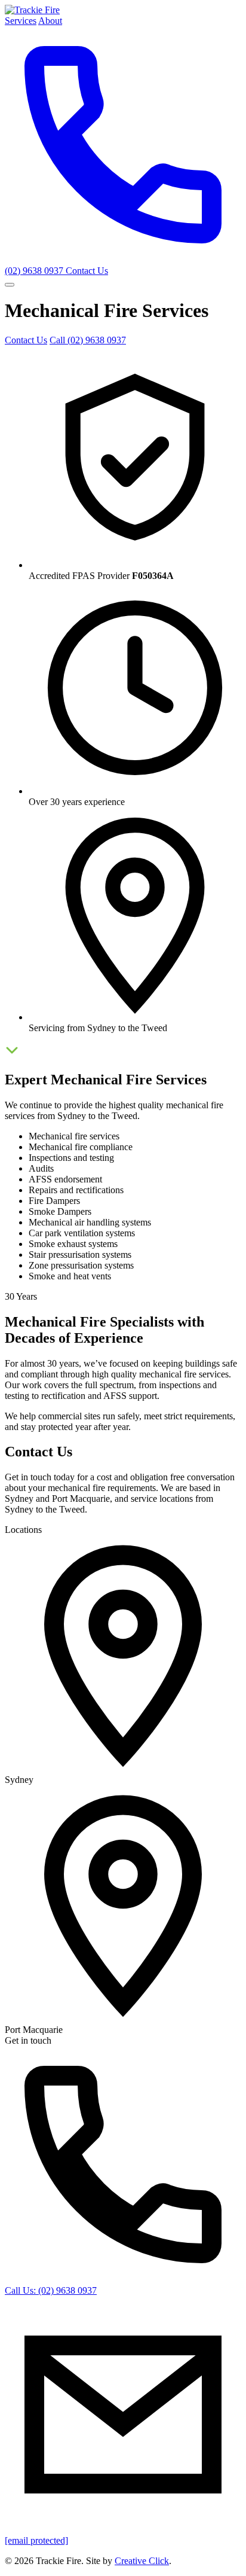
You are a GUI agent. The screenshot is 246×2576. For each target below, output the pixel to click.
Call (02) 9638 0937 (88, 340)
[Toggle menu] (10, 285)
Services (21, 21)
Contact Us (87, 271)
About (50, 21)
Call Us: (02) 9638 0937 (51, 2290)
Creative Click (142, 2561)
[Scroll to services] (12, 1054)
